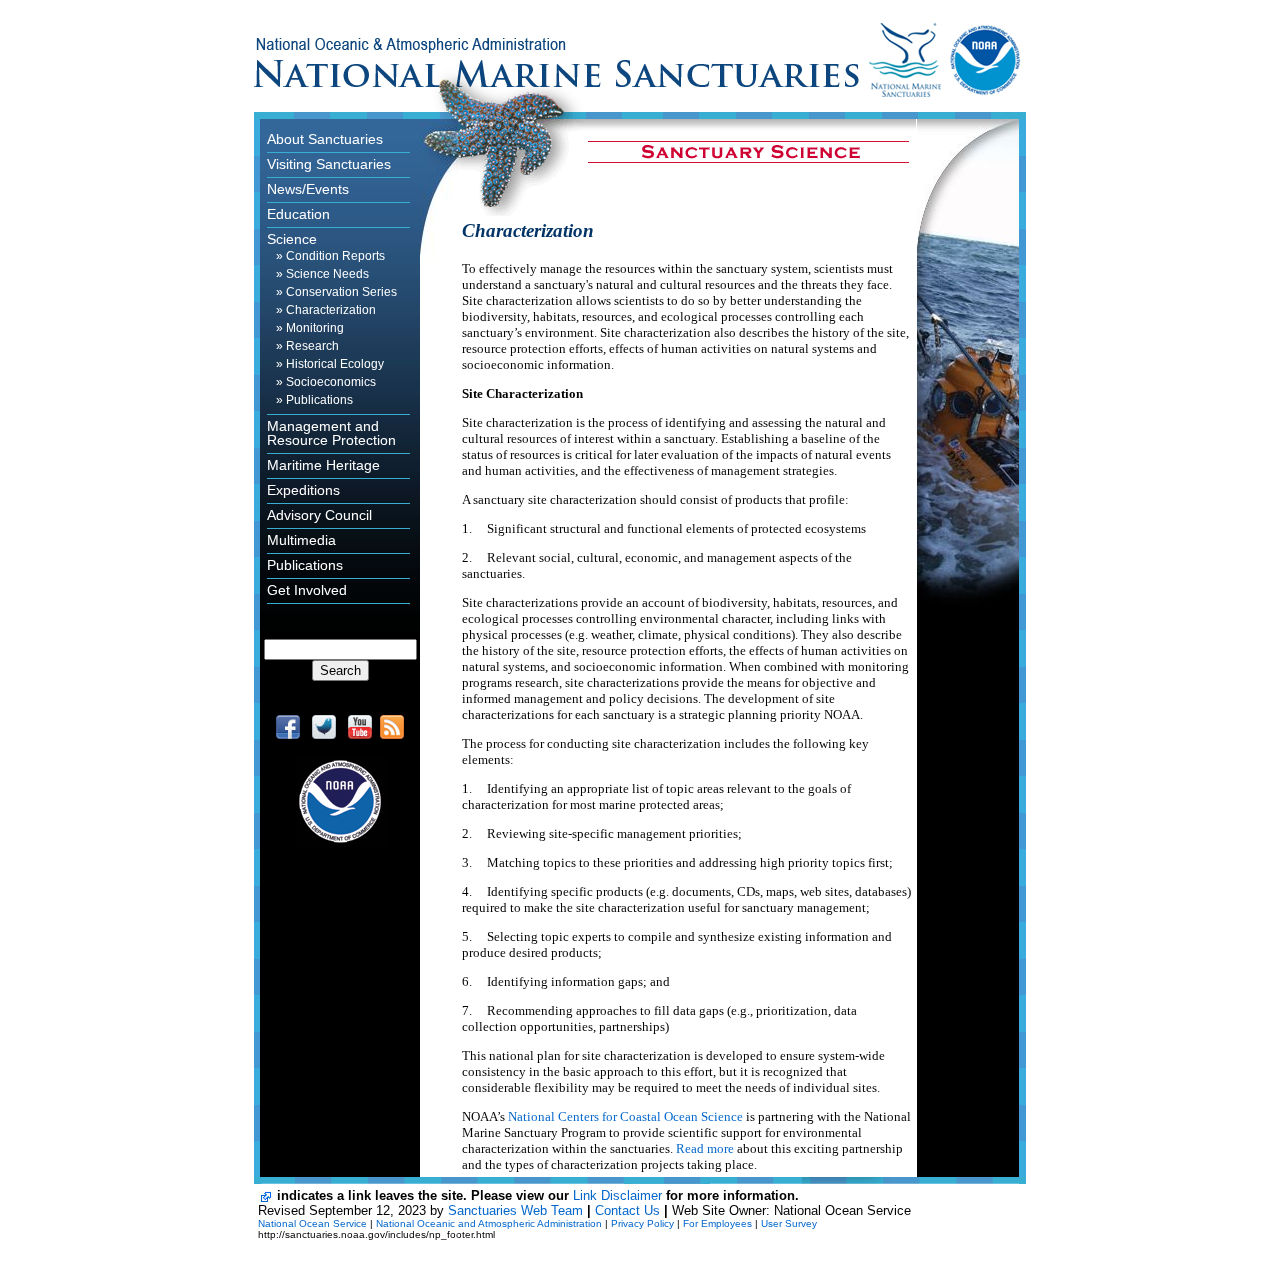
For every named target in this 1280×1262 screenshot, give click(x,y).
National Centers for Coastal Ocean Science (625, 1116)
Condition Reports (335, 256)
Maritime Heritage (323, 465)
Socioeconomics (331, 382)
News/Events (308, 189)
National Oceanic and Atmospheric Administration (489, 1223)
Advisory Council (319, 515)
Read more (705, 1148)
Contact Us (627, 1210)
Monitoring (315, 328)
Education (298, 214)
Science (292, 239)
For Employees (717, 1223)
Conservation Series (341, 292)
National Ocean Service (312, 1223)
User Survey (789, 1223)
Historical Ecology (335, 364)
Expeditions (303, 490)
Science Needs (327, 274)
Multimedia (301, 540)
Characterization (331, 310)
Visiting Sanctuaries (329, 164)
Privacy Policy (642, 1223)
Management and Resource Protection (331, 433)
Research (312, 346)
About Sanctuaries (325, 139)
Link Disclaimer (617, 1195)
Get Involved (307, 590)
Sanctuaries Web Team (515, 1210)
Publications (319, 400)
